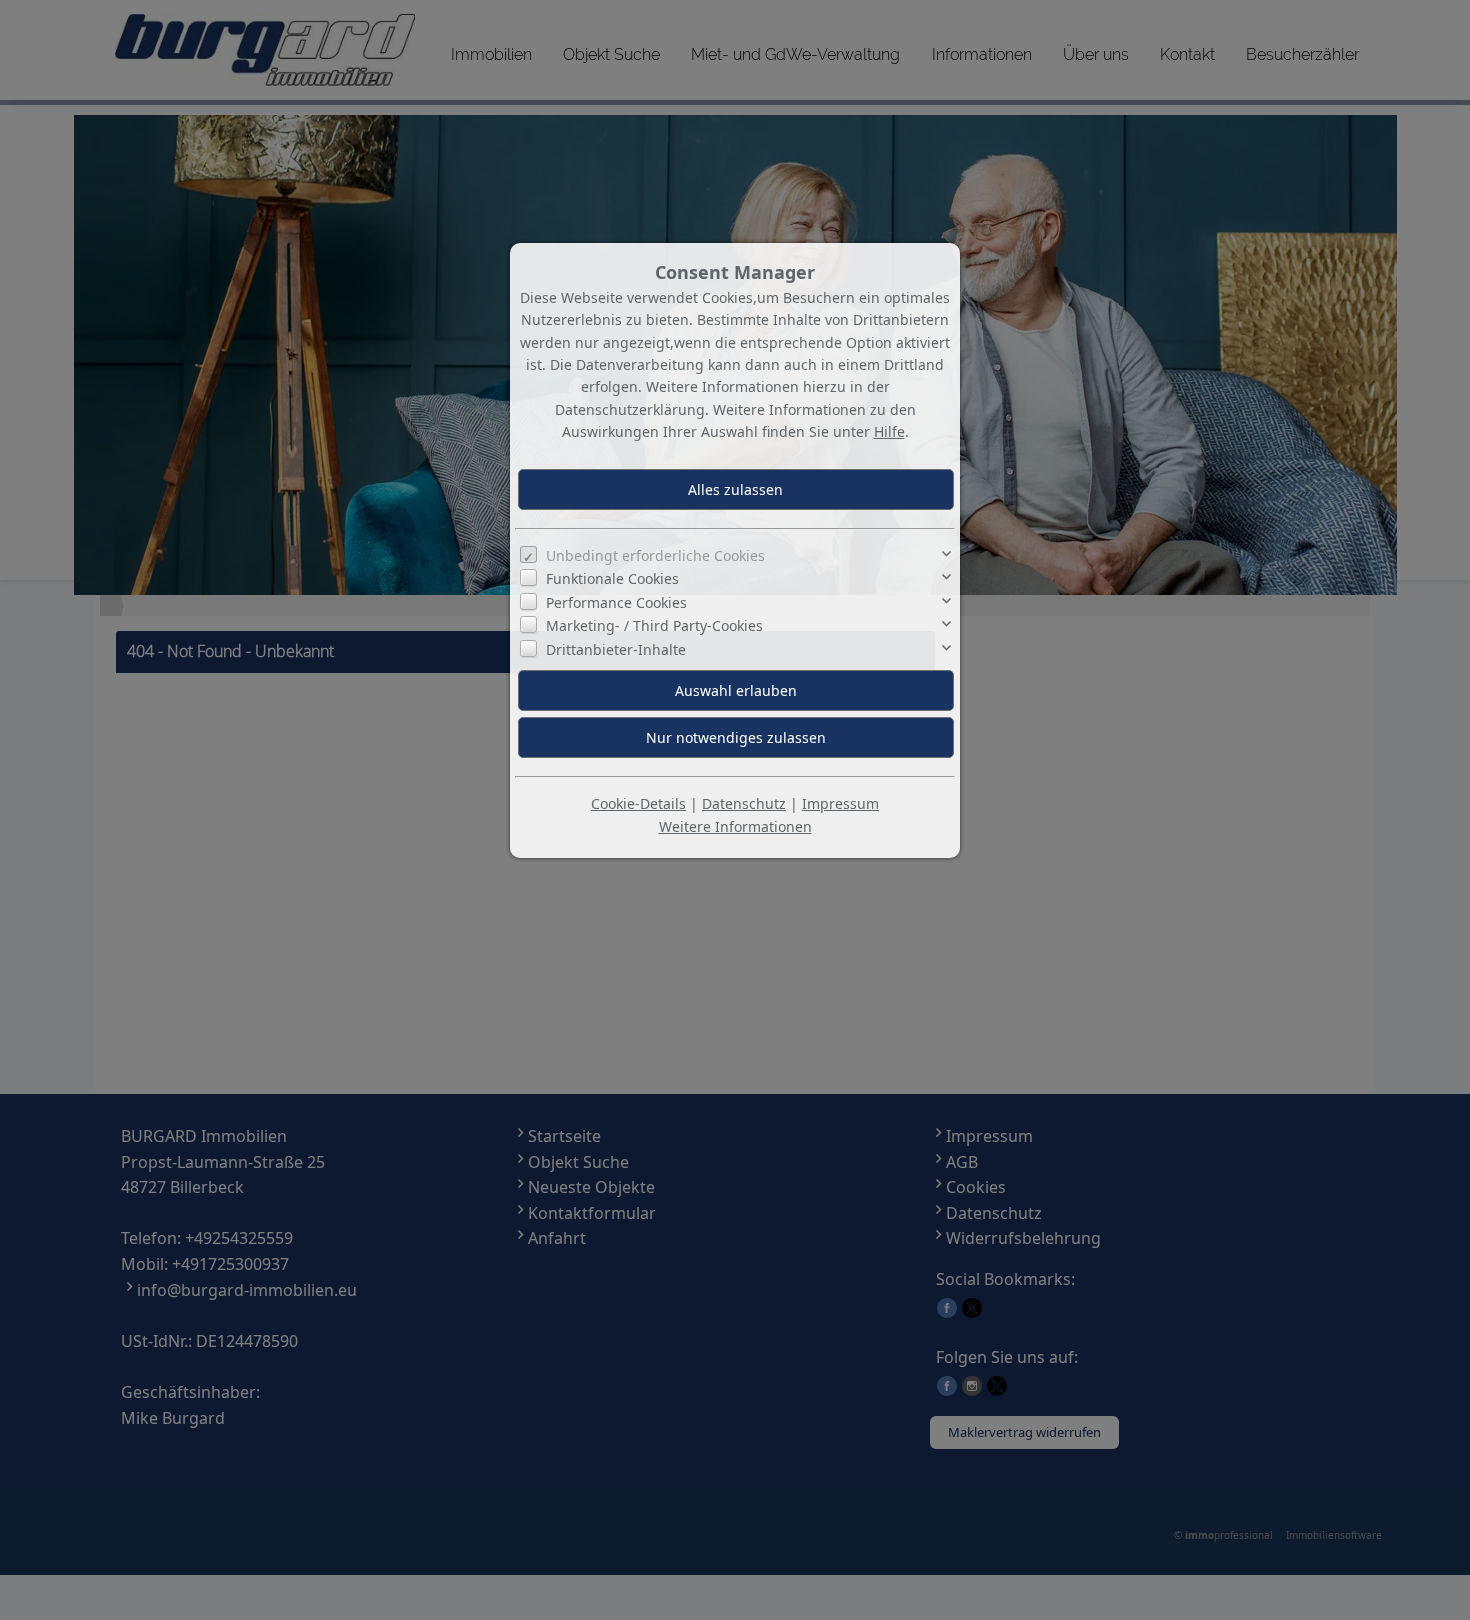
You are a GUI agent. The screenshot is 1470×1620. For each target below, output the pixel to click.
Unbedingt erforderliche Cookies (655, 555)
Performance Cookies (616, 602)
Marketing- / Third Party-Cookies (654, 625)
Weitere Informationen (735, 826)
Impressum (840, 803)
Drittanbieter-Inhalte (616, 649)
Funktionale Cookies (612, 578)
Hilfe (889, 431)
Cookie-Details (638, 803)
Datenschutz (744, 803)
